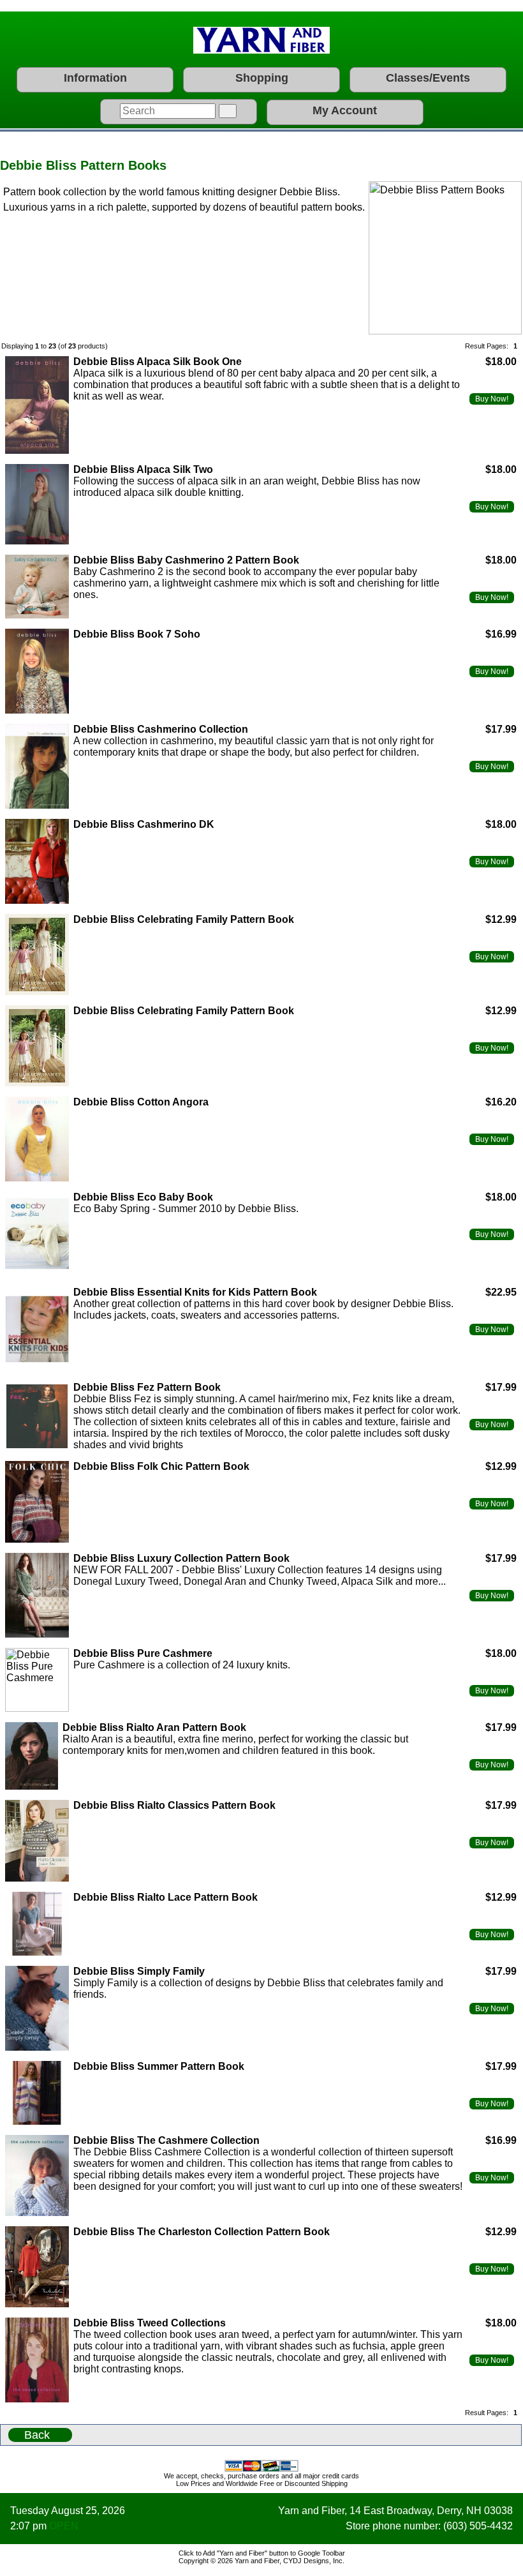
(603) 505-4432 (478, 2526)
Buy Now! (492, 399)
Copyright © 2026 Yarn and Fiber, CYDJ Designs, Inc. (261, 2561)
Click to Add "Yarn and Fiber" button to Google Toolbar (262, 2553)
